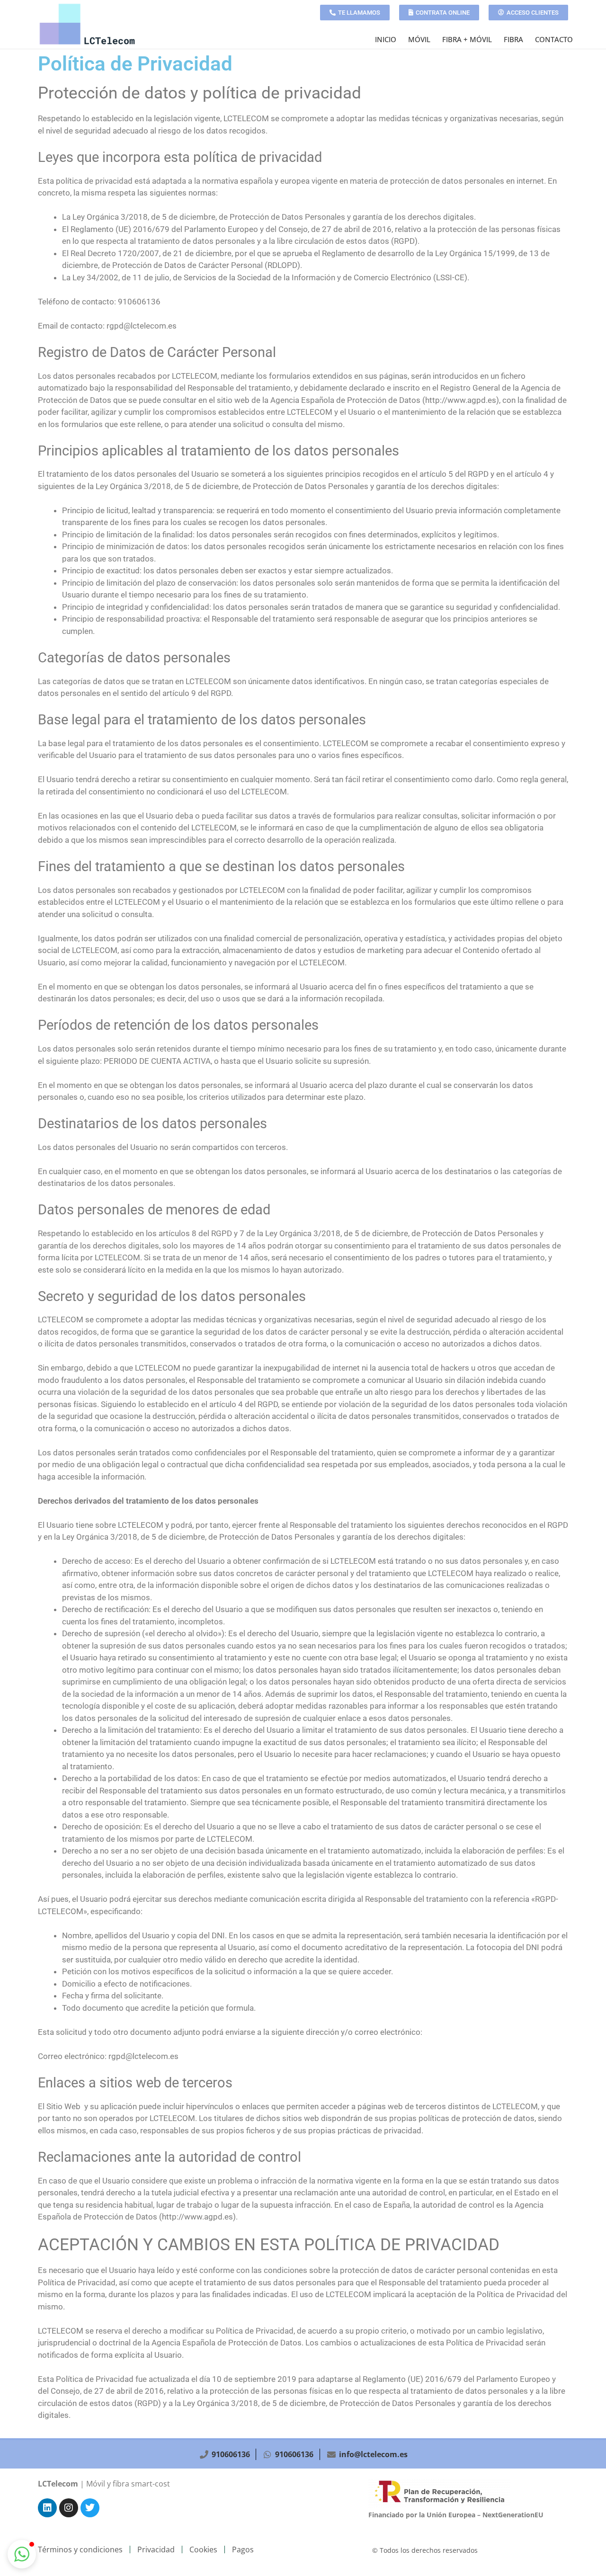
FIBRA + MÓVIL (467, 39)
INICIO (386, 39)
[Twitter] (90, 2508)
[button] (22, 2554)
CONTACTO (554, 39)
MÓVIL (419, 39)
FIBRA (513, 39)
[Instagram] (69, 2508)
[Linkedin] (47, 2508)
